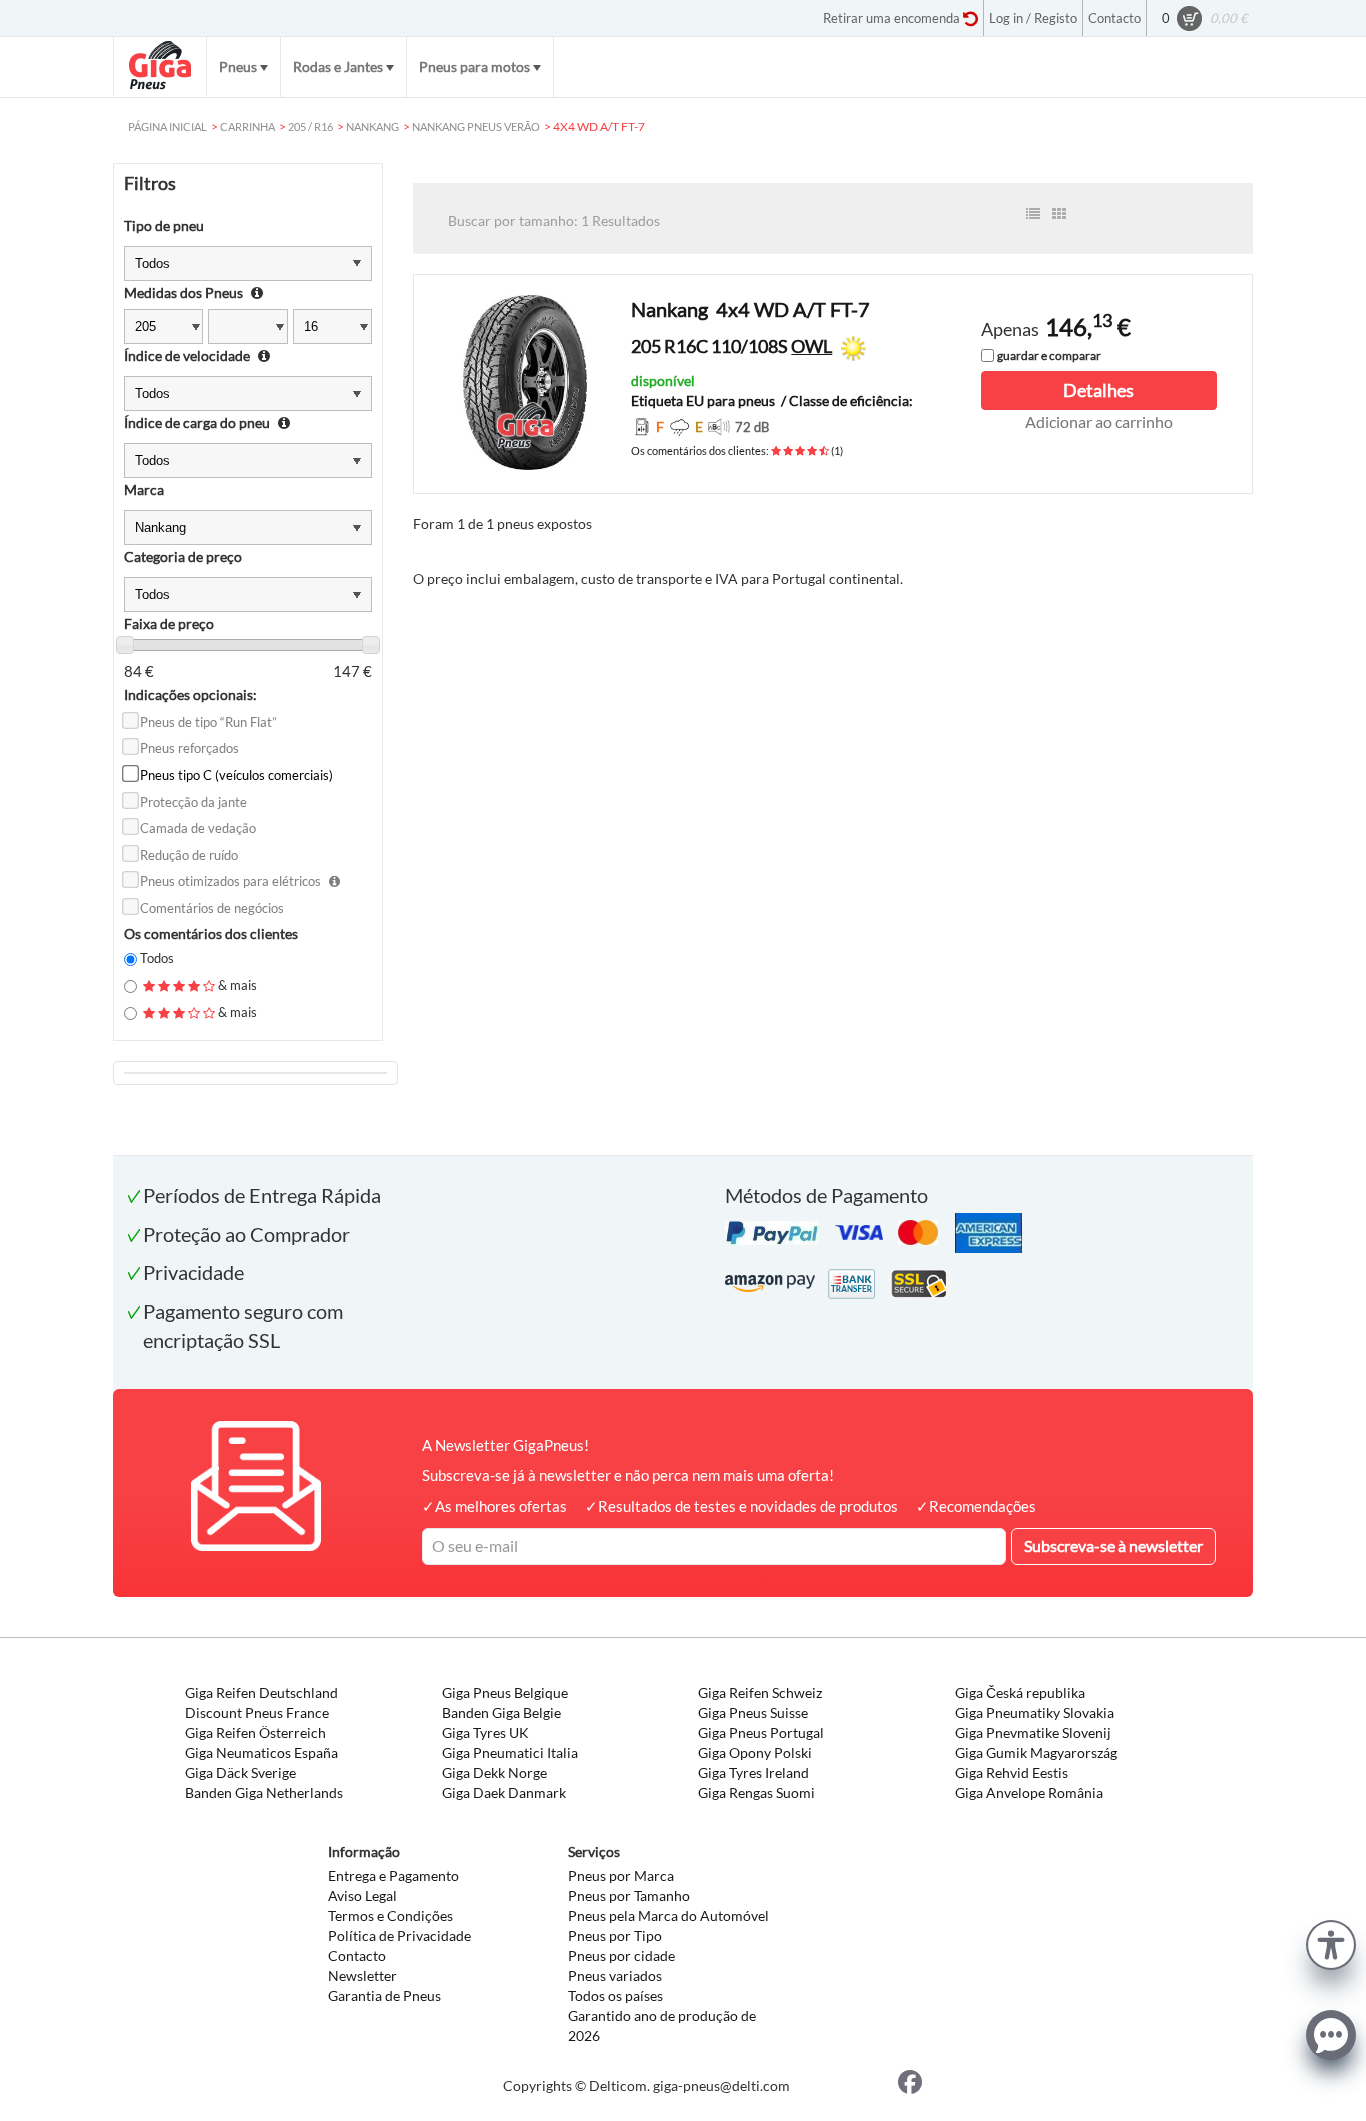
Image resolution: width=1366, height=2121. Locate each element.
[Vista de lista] (1033, 214)
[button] (1331, 1942)
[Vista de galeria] (1059, 214)
